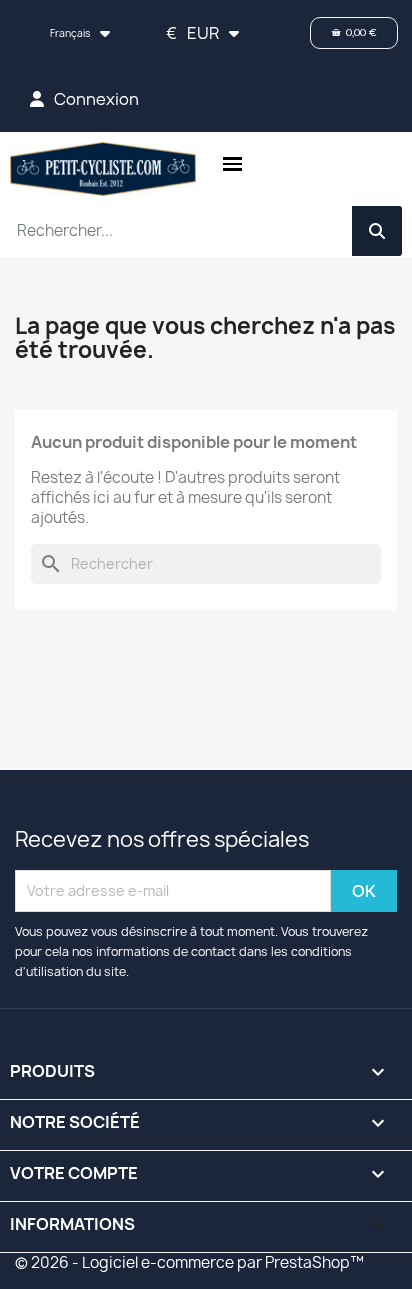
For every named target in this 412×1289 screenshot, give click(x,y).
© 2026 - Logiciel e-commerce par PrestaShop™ (189, 1262)
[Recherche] (377, 231)
